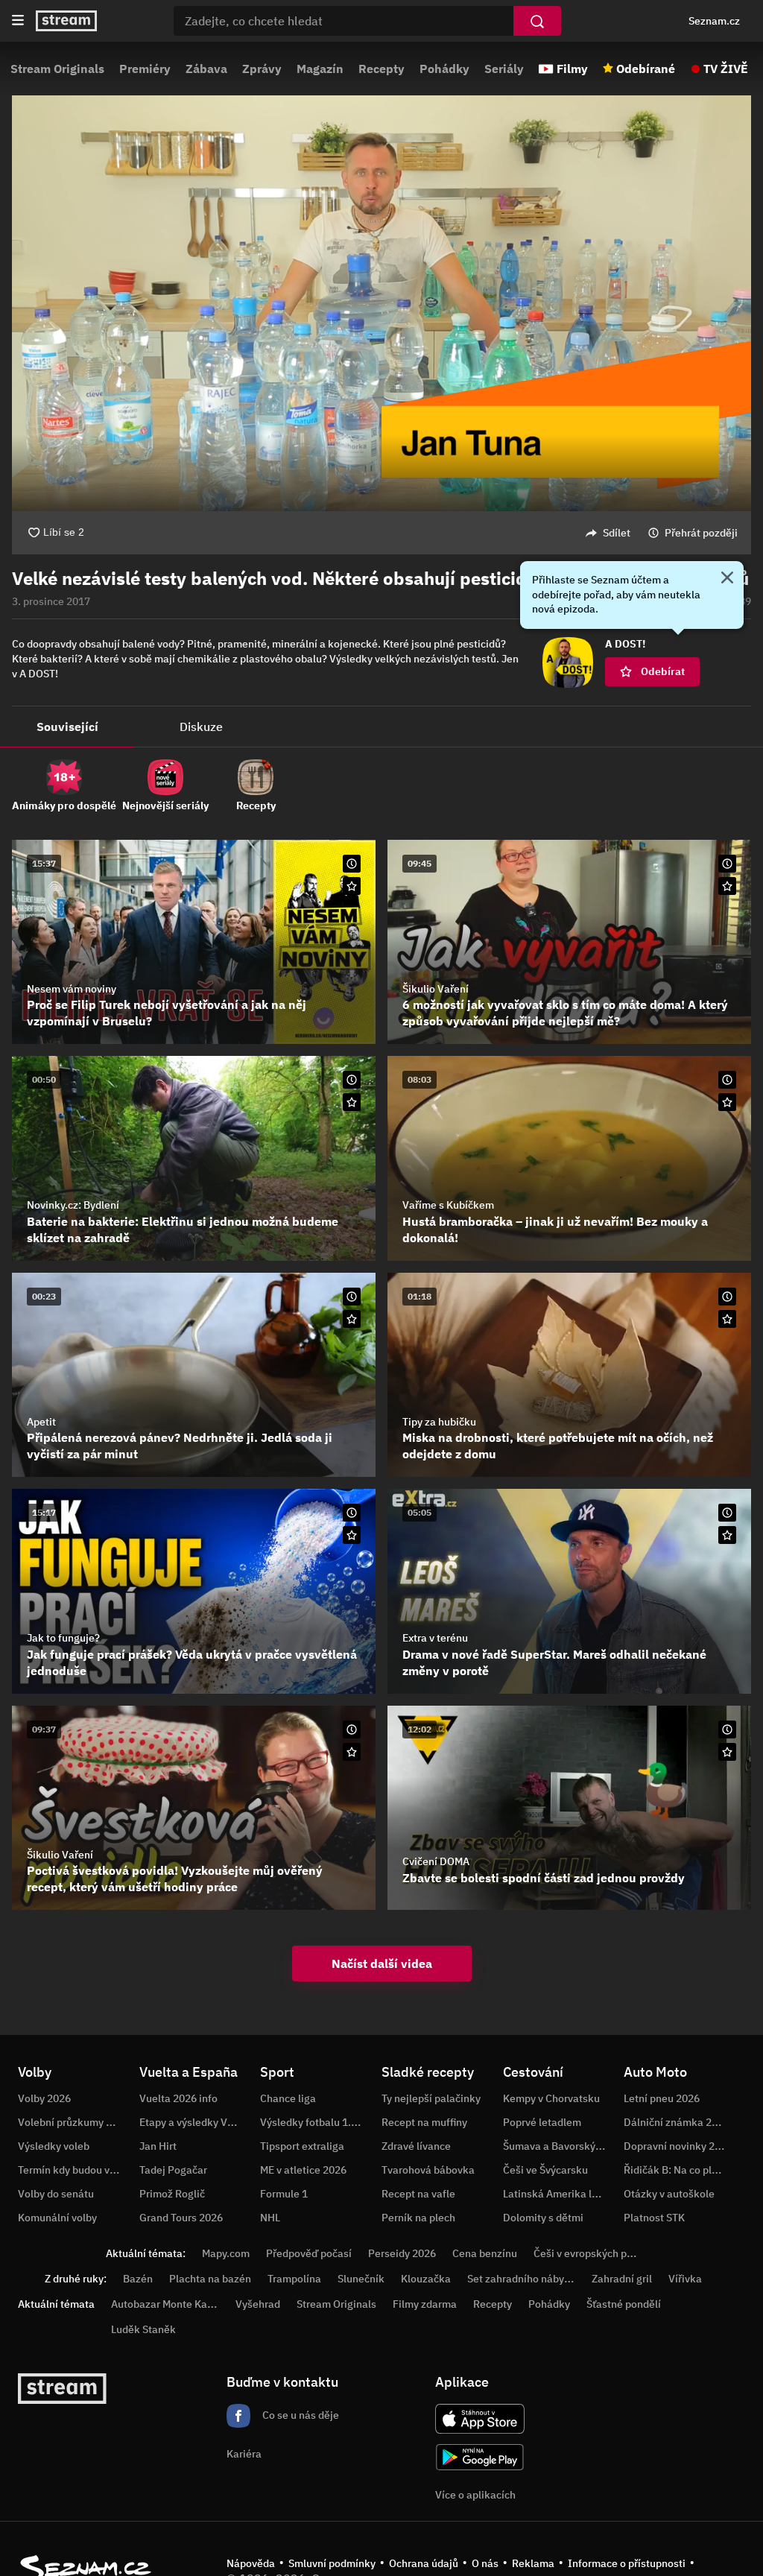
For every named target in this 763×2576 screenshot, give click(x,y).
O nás (485, 2563)
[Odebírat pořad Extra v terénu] (727, 1535)
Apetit (41, 1422)
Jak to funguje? (63, 1638)
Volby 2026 (44, 2098)
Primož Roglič (172, 2194)
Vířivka (685, 2279)
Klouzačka (426, 2279)
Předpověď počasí (309, 2253)
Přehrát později (701, 533)
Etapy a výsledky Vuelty (195, 2122)
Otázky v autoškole (669, 2194)
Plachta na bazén (210, 2279)
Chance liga (288, 2098)
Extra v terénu (435, 1638)
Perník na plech (418, 2218)
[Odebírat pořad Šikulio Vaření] (727, 886)
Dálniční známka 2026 (677, 2122)
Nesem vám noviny (72, 989)
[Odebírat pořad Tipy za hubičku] (727, 1319)
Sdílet (617, 533)
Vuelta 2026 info (178, 2098)
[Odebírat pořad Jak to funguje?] (352, 1535)
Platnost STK (654, 2218)
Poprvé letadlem (542, 2122)
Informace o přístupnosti (627, 2563)
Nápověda (251, 2563)
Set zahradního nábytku (523, 2279)
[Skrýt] (727, 579)
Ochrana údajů (424, 2563)
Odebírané (646, 69)
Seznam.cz (714, 21)
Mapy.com (226, 2253)
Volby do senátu (56, 2194)
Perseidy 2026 (402, 2253)
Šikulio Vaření (436, 989)
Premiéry (145, 69)
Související (67, 727)
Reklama (533, 2563)
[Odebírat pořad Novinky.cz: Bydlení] (352, 1102)
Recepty (381, 69)
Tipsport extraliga (302, 2146)
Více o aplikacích (475, 2495)
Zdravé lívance (416, 2146)
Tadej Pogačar (173, 2170)
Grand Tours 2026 (181, 2218)
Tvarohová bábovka (428, 2170)
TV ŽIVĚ (726, 69)
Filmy (572, 69)
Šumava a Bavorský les (557, 2146)
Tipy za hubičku (439, 1422)
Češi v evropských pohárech (599, 2253)
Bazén (138, 2279)
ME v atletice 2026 (303, 2170)
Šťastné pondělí (624, 2304)
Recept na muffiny (424, 2122)
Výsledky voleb (54, 2146)
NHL (270, 2218)
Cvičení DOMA (436, 1861)
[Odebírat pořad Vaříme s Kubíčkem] (727, 1102)
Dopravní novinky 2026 (678, 2146)
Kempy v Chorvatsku (551, 2098)
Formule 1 (284, 2194)
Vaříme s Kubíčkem (448, 1205)
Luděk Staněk (143, 2329)
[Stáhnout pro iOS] (480, 2419)
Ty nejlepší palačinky (431, 2098)
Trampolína (294, 2279)
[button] (381, 303)
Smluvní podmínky (332, 2563)
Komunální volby (57, 2218)
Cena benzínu (485, 2253)
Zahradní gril (622, 2279)
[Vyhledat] (537, 21)
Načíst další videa (382, 1963)
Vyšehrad (258, 2304)
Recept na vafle (418, 2194)
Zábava (206, 69)
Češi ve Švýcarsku (545, 2170)
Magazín (320, 69)
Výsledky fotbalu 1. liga (316, 2122)
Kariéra (244, 2454)
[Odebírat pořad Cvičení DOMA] (727, 1752)
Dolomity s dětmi (543, 2218)
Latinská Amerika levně (559, 2194)
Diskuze (201, 727)
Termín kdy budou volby (74, 2170)
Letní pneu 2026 (662, 2098)
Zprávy (262, 69)
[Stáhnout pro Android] (480, 2457)
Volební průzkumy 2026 (74, 2122)
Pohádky (444, 69)
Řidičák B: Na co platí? (677, 2170)
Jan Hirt (158, 2146)
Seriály (504, 69)
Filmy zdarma (425, 2304)
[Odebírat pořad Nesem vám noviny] (352, 886)
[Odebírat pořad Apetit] (352, 1319)
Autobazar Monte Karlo (165, 2304)
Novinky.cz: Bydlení (73, 1205)
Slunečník (361, 2279)
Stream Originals (57, 69)
